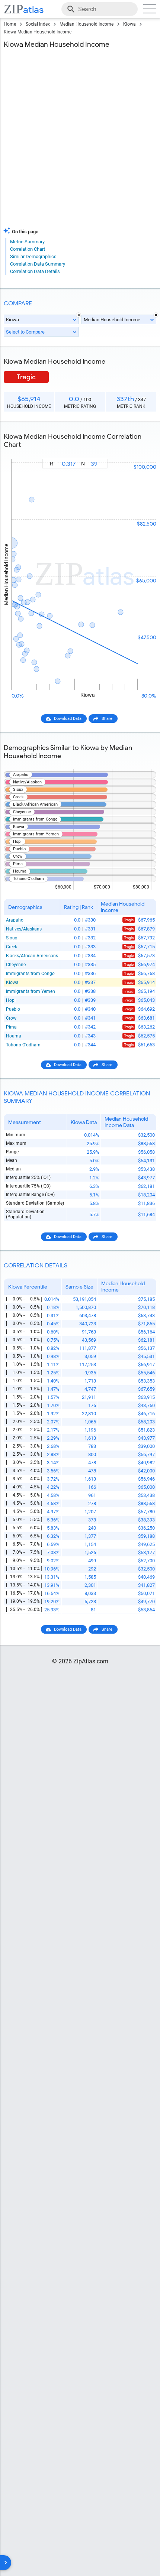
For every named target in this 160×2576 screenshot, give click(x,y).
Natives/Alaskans (24, 929)
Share (107, 719)
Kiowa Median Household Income (38, 32)
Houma (14, 1036)
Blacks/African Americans (32, 956)
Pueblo (13, 1009)
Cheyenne (16, 965)
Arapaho (15, 920)
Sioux (12, 938)
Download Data (68, 719)
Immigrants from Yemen (31, 991)
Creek (12, 947)
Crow (11, 1018)
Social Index (38, 24)
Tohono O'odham (23, 1045)
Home (10, 24)
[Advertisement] (80, 140)
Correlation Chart (28, 249)
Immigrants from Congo (30, 974)
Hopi (11, 1000)
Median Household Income (87, 24)
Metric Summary (27, 242)
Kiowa (129, 24)
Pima (11, 1027)
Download (142, 452)
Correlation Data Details (35, 271)
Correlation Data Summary (38, 264)
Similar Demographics (33, 256)
